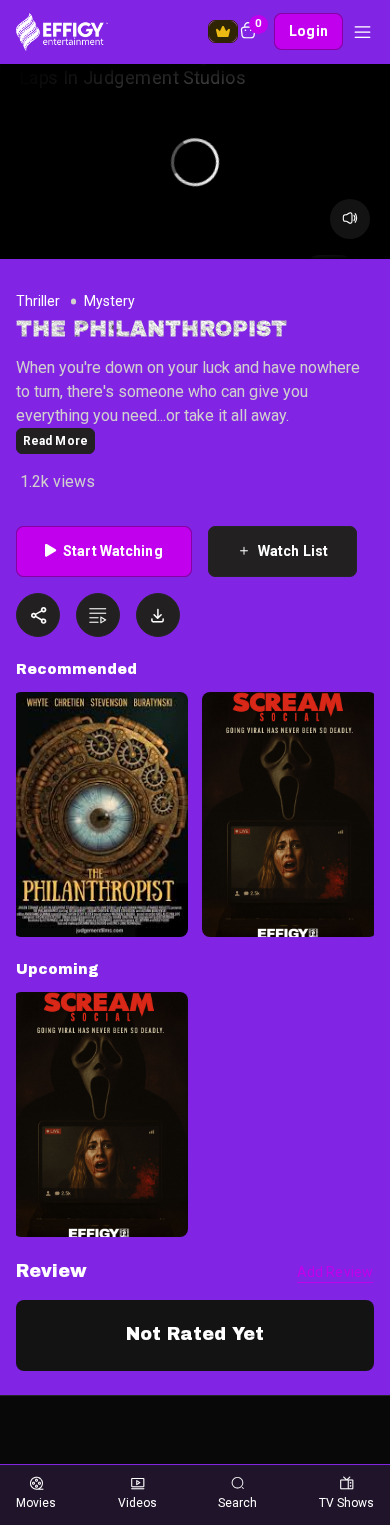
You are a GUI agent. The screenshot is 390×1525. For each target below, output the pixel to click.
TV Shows (346, 1503)
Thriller (38, 301)
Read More (55, 441)
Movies (36, 1503)
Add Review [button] (335, 1272)
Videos (137, 1503)
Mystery (109, 301)
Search (237, 1503)
